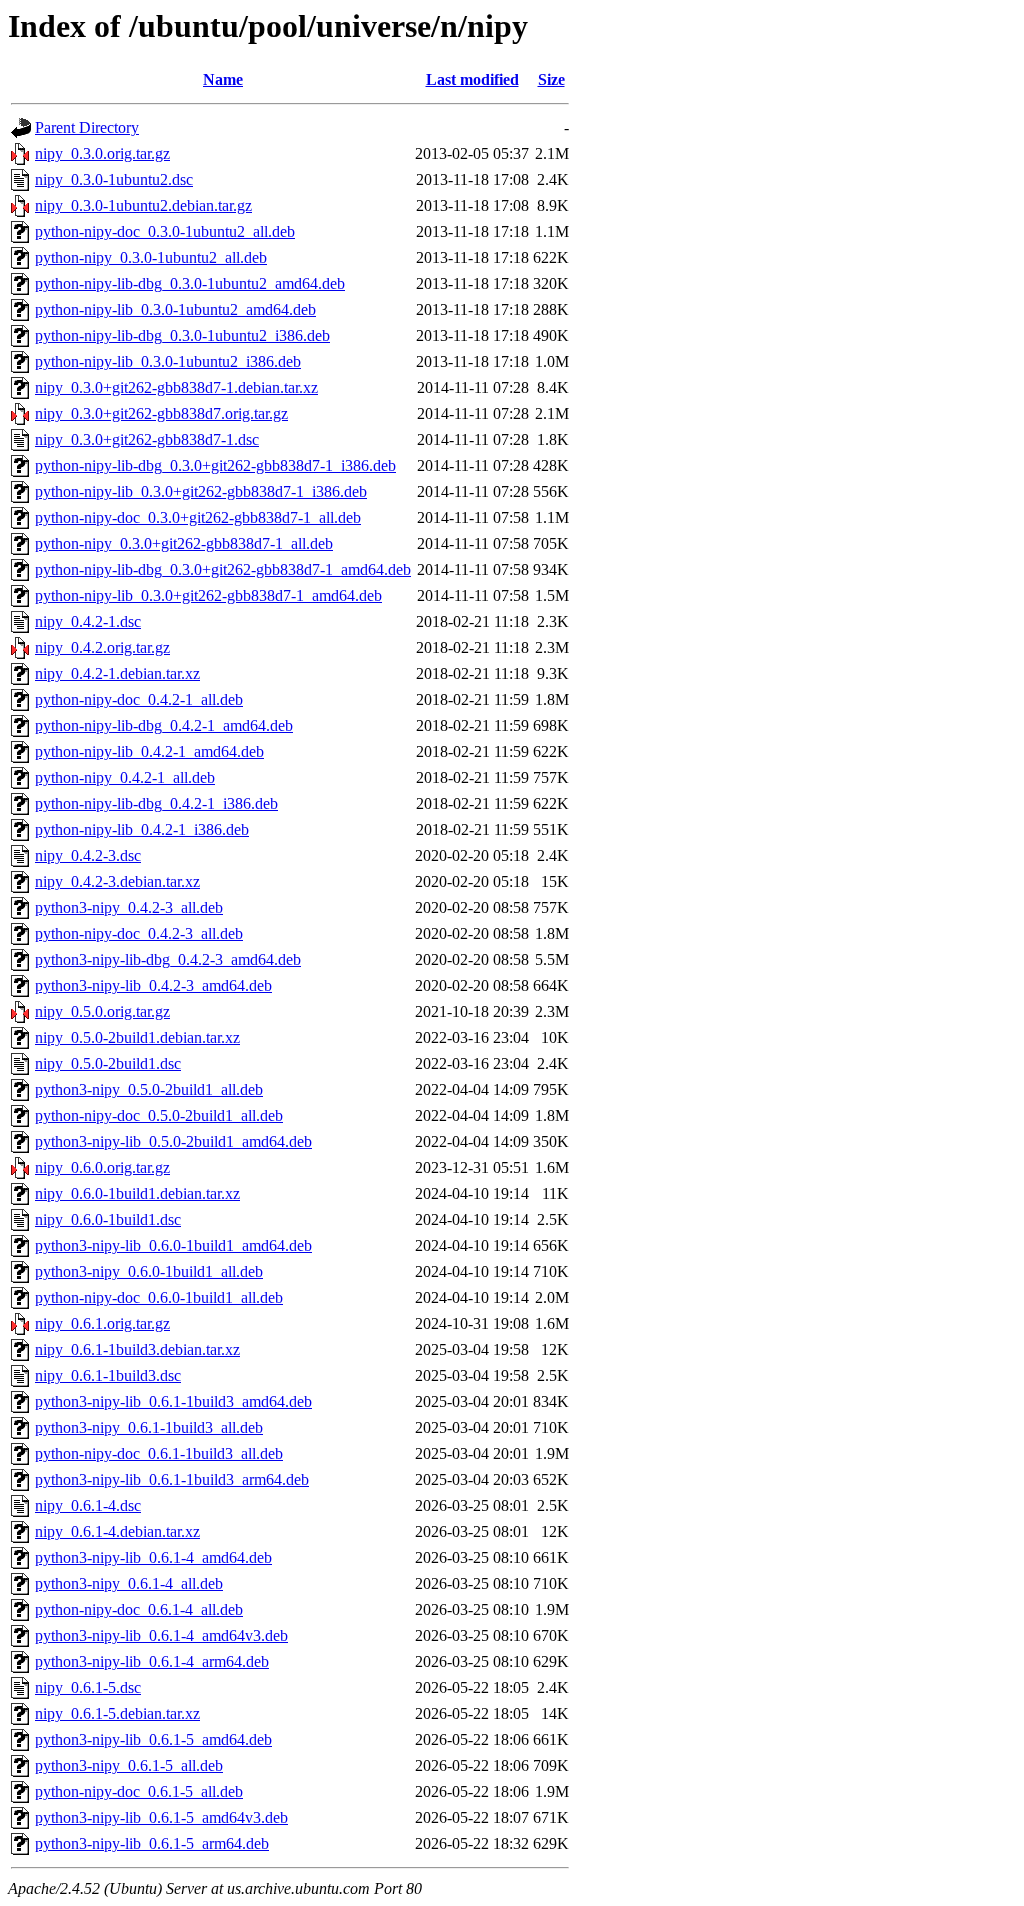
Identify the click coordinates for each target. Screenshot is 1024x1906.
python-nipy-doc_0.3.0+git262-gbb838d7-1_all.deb (198, 517)
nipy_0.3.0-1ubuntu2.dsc (114, 179)
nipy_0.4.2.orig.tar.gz (102, 647)
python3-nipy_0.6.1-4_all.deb (129, 1583)
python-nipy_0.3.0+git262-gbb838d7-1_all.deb (184, 543)
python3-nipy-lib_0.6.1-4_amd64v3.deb (161, 1635)
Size (551, 79)
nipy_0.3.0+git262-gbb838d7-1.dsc (147, 439)
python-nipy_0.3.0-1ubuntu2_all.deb (151, 257)
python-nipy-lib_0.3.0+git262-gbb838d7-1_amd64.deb (208, 595)
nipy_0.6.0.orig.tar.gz (102, 1167)
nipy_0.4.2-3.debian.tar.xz (117, 881)
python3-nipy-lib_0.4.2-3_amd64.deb (153, 985)
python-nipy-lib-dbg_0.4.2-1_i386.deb (156, 803)
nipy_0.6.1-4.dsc (88, 1505)
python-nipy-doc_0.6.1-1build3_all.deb (159, 1453)
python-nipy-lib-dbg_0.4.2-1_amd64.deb (164, 725)
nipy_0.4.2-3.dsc (88, 855)
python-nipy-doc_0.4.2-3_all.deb (139, 933)
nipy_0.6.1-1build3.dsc (108, 1375)
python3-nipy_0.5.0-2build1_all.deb (149, 1089)
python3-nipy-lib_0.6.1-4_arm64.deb (152, 1661)
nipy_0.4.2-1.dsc (88, 621)
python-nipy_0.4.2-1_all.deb (125, 777)
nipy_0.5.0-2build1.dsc (108, 1063)
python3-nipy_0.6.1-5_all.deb (129, 1765)
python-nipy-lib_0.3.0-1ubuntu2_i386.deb (168, 361)
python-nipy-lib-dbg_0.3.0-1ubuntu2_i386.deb (182, 335)
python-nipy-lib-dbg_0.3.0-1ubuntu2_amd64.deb (190, 283)
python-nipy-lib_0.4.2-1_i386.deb (142, 829)
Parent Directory (87, 127)
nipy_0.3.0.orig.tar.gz (102, 153)
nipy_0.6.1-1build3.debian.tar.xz (137, 1349)
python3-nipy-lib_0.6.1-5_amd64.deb (153, 1739)
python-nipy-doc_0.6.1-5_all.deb (139, 1791)
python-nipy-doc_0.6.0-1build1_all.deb (159, 1297)
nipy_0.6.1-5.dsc (88, 1687)
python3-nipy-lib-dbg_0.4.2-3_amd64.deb (168, 959)
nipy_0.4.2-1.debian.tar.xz (117, 673)
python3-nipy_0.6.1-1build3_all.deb (149, 1427)
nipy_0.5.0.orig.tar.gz (102, 1011)
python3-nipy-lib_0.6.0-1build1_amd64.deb (173, 1245)
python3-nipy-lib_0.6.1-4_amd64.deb (153, 1557)
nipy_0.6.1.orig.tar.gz (102, 1323)
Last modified (472, 79)
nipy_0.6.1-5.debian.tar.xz (117, 1713)
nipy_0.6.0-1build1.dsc (108, 1219)
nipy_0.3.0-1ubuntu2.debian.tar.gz (143, 205)
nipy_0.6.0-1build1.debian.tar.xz (137, 1193)
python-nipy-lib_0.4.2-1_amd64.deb (149, 751)
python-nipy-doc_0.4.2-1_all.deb (139, 699)
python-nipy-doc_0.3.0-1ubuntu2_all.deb (165, 231)
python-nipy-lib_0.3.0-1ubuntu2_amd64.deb (175, 309)
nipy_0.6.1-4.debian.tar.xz (117, 1531)
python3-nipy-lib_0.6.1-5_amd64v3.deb (161, 1817)
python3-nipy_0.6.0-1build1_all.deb (149, 1271)
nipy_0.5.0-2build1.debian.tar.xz (137, 1037)
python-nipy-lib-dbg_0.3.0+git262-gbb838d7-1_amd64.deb (223, 569)
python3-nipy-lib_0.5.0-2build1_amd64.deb (173, 1141)
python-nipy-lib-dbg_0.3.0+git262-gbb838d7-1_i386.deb (215, 465)
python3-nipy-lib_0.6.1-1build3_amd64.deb (173, 1401)
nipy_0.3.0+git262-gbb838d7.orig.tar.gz (161, 413)
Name (223, 79)
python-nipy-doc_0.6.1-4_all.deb (139, 1609)
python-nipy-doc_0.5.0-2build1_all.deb (159, 1115)
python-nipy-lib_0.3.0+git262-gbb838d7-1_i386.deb (201, 491)
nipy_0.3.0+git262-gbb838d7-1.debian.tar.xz (176, 387)
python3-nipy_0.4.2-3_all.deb (129, 907)
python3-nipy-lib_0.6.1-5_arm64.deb (152, 1843)
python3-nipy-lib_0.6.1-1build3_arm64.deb (172, 1479)
